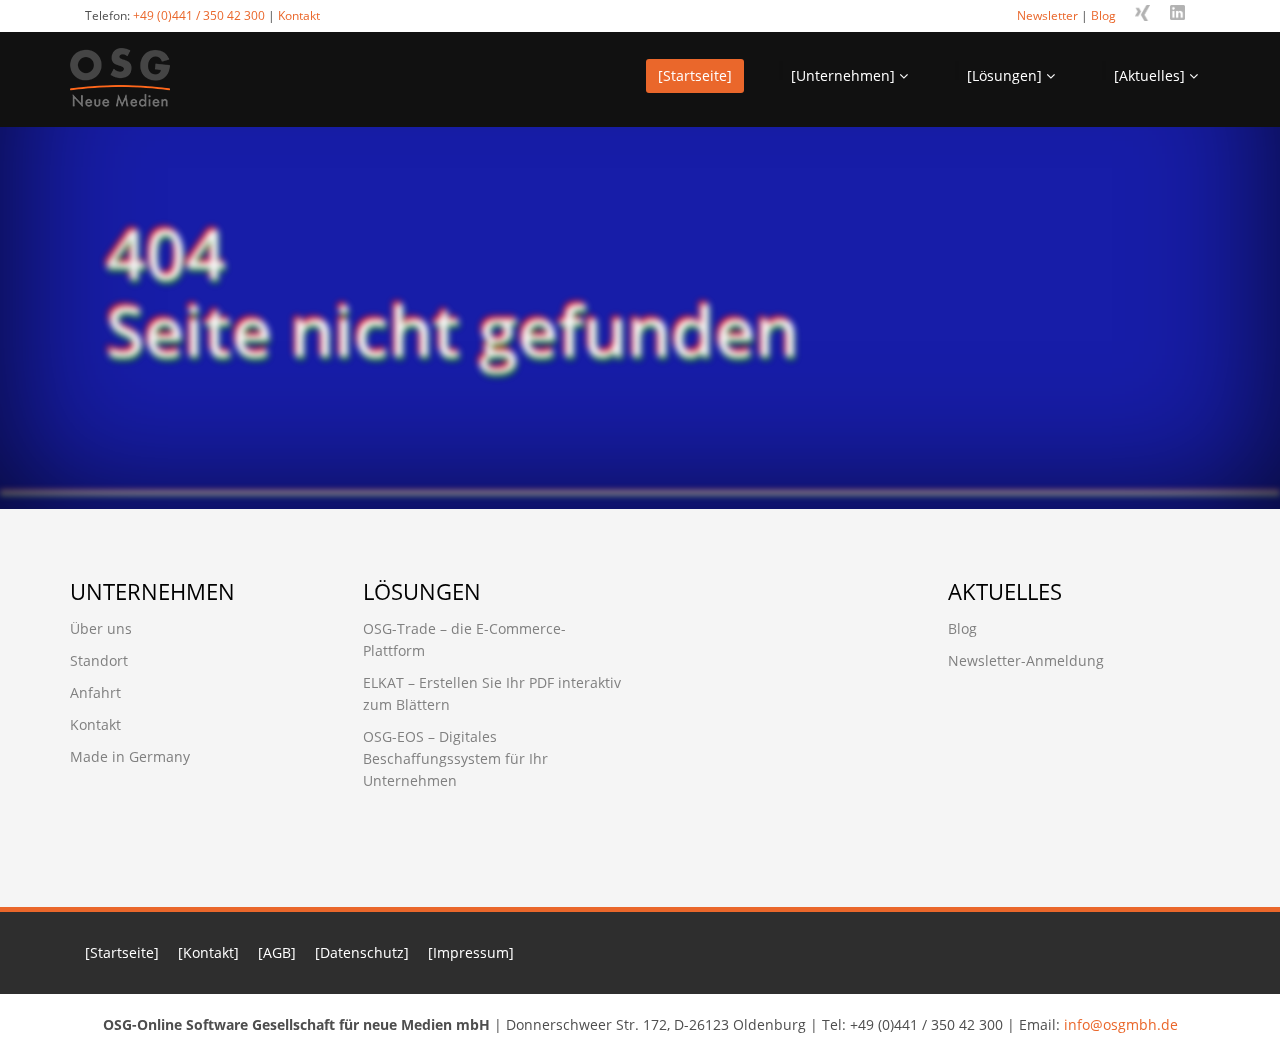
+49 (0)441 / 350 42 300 (199, 15)
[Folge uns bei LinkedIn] (1177, 12)
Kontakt (299, 15)
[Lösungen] (1006, 75)
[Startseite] (695, 75)
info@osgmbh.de (1121, 1024)
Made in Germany (130, 756)
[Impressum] (471, 952)
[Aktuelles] (1151, 75)
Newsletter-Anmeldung (1026, 660)
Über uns (101, 628)
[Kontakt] (208, 952)
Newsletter (1047, 15)
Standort (99, 660)
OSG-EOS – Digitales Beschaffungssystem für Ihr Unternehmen (455, 758)
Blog (1103, 15)
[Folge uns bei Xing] (1142, 13)
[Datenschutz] (362, 952)
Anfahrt (95, 692)
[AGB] (277, 952)
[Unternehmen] (845, 75)
